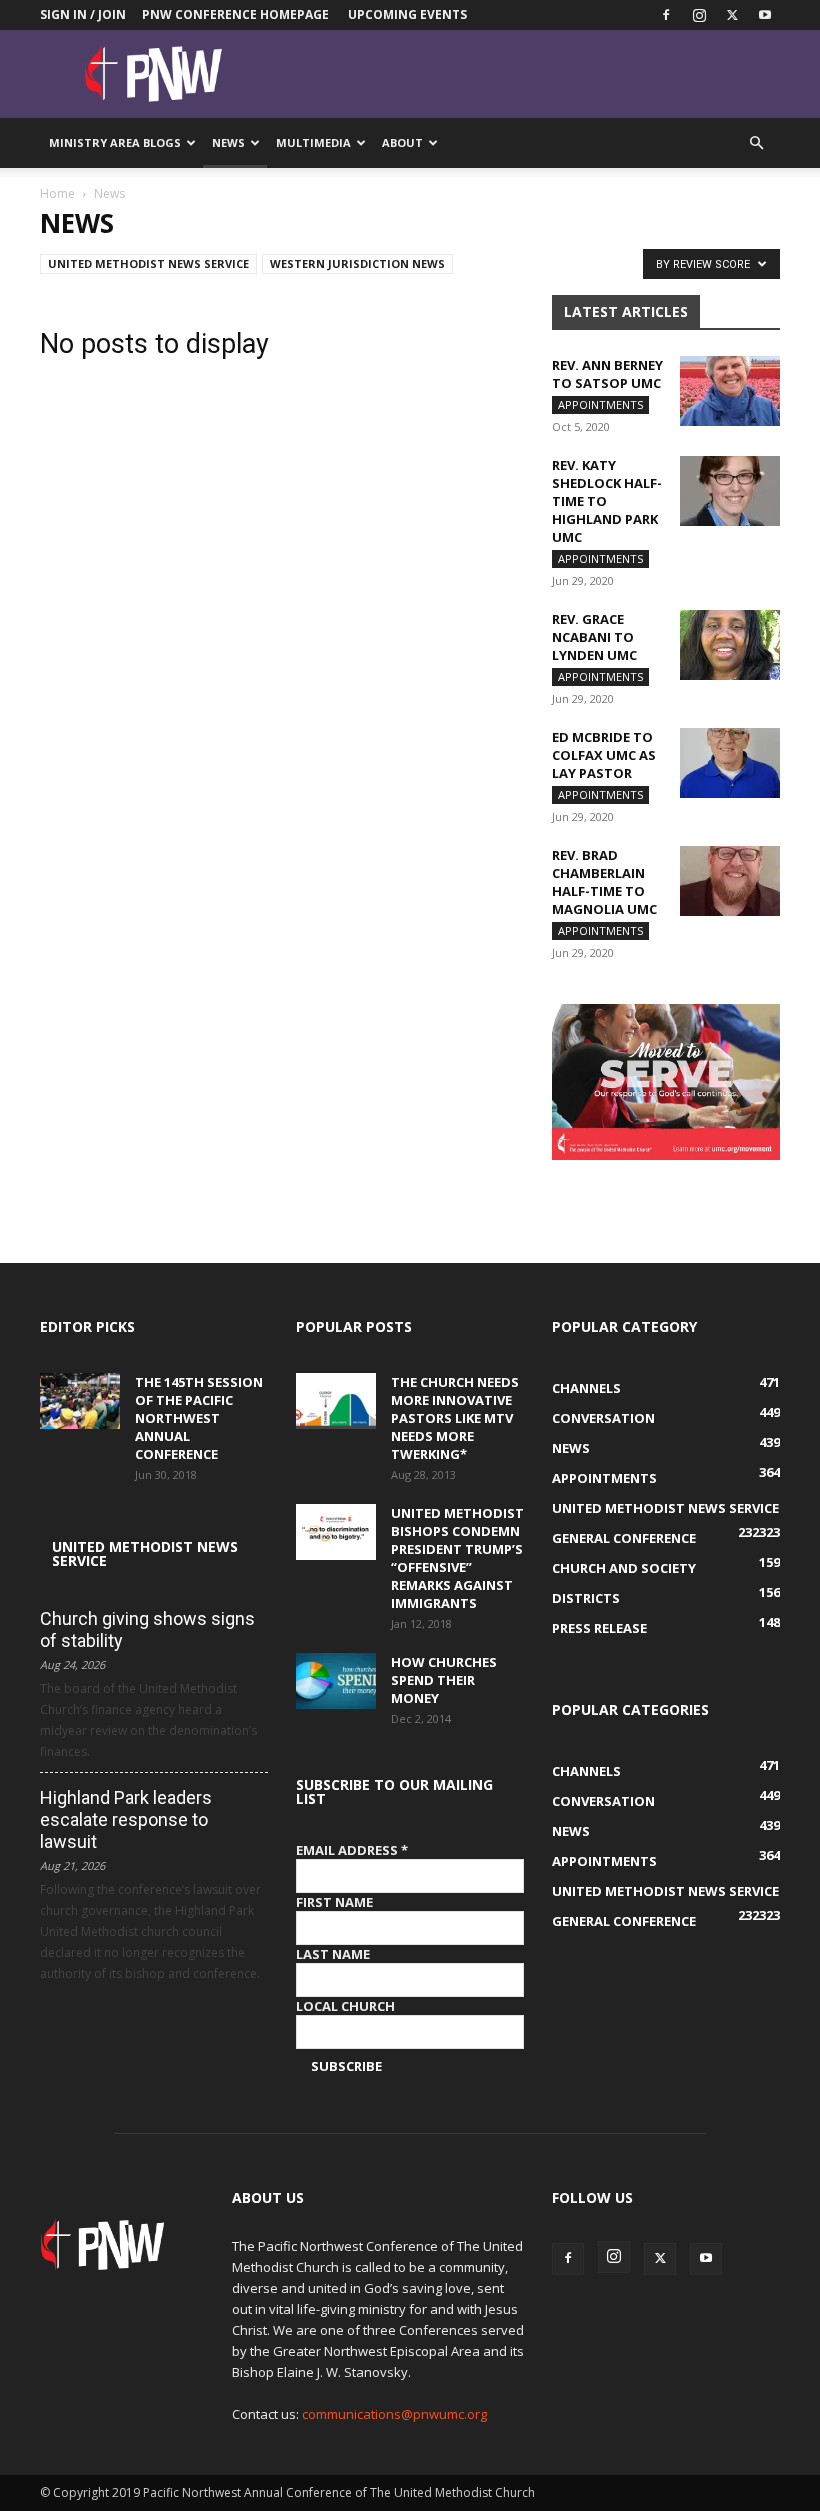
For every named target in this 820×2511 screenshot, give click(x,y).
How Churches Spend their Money (444, 1680)
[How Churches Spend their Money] (336, 1681)
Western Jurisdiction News (357, 263)
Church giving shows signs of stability (147, 1629)
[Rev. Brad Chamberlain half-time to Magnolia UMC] (730, 881)
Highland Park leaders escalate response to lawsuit (126, 1819)
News (228, 142)
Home (57, 193)
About (402, 142)
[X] (732, 15)
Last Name (333, 1954)
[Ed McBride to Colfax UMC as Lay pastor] (730, 763)
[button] (756, 143)
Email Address (352, 1850)
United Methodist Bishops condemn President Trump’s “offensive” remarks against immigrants (457, 1558)
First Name (334, 1902)
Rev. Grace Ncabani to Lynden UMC (594, 637)
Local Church (345, 2006)
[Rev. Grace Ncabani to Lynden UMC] (730, 645)
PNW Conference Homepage (235, 14)
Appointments (600, 404)
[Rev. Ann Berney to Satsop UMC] (730, 391)
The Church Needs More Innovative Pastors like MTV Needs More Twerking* (455, 1418)
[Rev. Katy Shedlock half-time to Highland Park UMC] (730, 491)
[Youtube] (765, 15)
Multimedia (313, 142)
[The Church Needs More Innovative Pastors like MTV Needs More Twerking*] (336, 1401)
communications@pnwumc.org (394, 2414)
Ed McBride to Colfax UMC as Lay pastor (604, 755)
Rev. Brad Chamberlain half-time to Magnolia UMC (604, 882)
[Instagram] (699, 15)
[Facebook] (666, 15)
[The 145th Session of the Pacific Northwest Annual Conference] (80, 1401)
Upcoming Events (407, 14)
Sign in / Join (83, 14)
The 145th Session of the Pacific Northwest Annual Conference (199, 1418)
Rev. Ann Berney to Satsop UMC (607, 374)
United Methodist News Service (148, 263)
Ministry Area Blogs (115, 142)
